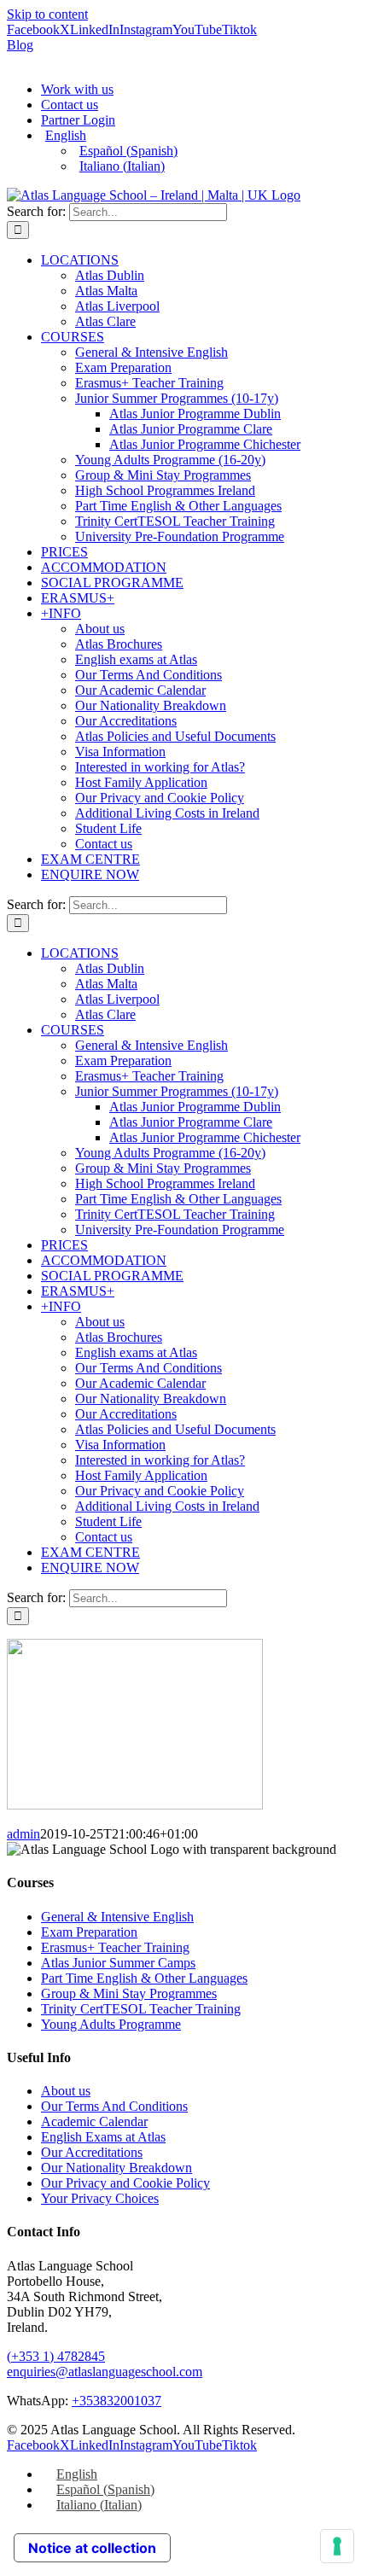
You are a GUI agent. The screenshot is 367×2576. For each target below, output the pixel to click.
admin (23, 1834)
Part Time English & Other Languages (144, 1978)
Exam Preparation (89, 1932)
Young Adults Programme (111, 2024)
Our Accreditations (92, 2152)
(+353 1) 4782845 (56, 2356)
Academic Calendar (94, 2121)
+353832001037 (117, 2401)
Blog (20, 45)
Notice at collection (92, 2548)
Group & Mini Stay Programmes (129, 1993)
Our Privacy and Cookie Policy (125, 2183)
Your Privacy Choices (100, 2198)
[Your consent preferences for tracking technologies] (337, 2546)
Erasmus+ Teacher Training (115, 1947)
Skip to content (47, 14)
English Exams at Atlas (103, 2137)
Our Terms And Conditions (114, 2106)
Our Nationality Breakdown (117, 2168)
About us (66, 2091)
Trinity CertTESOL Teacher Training (141, 2009)
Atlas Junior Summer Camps (118, 1963)
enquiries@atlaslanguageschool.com (105, 2372)
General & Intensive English (117, 1917)
